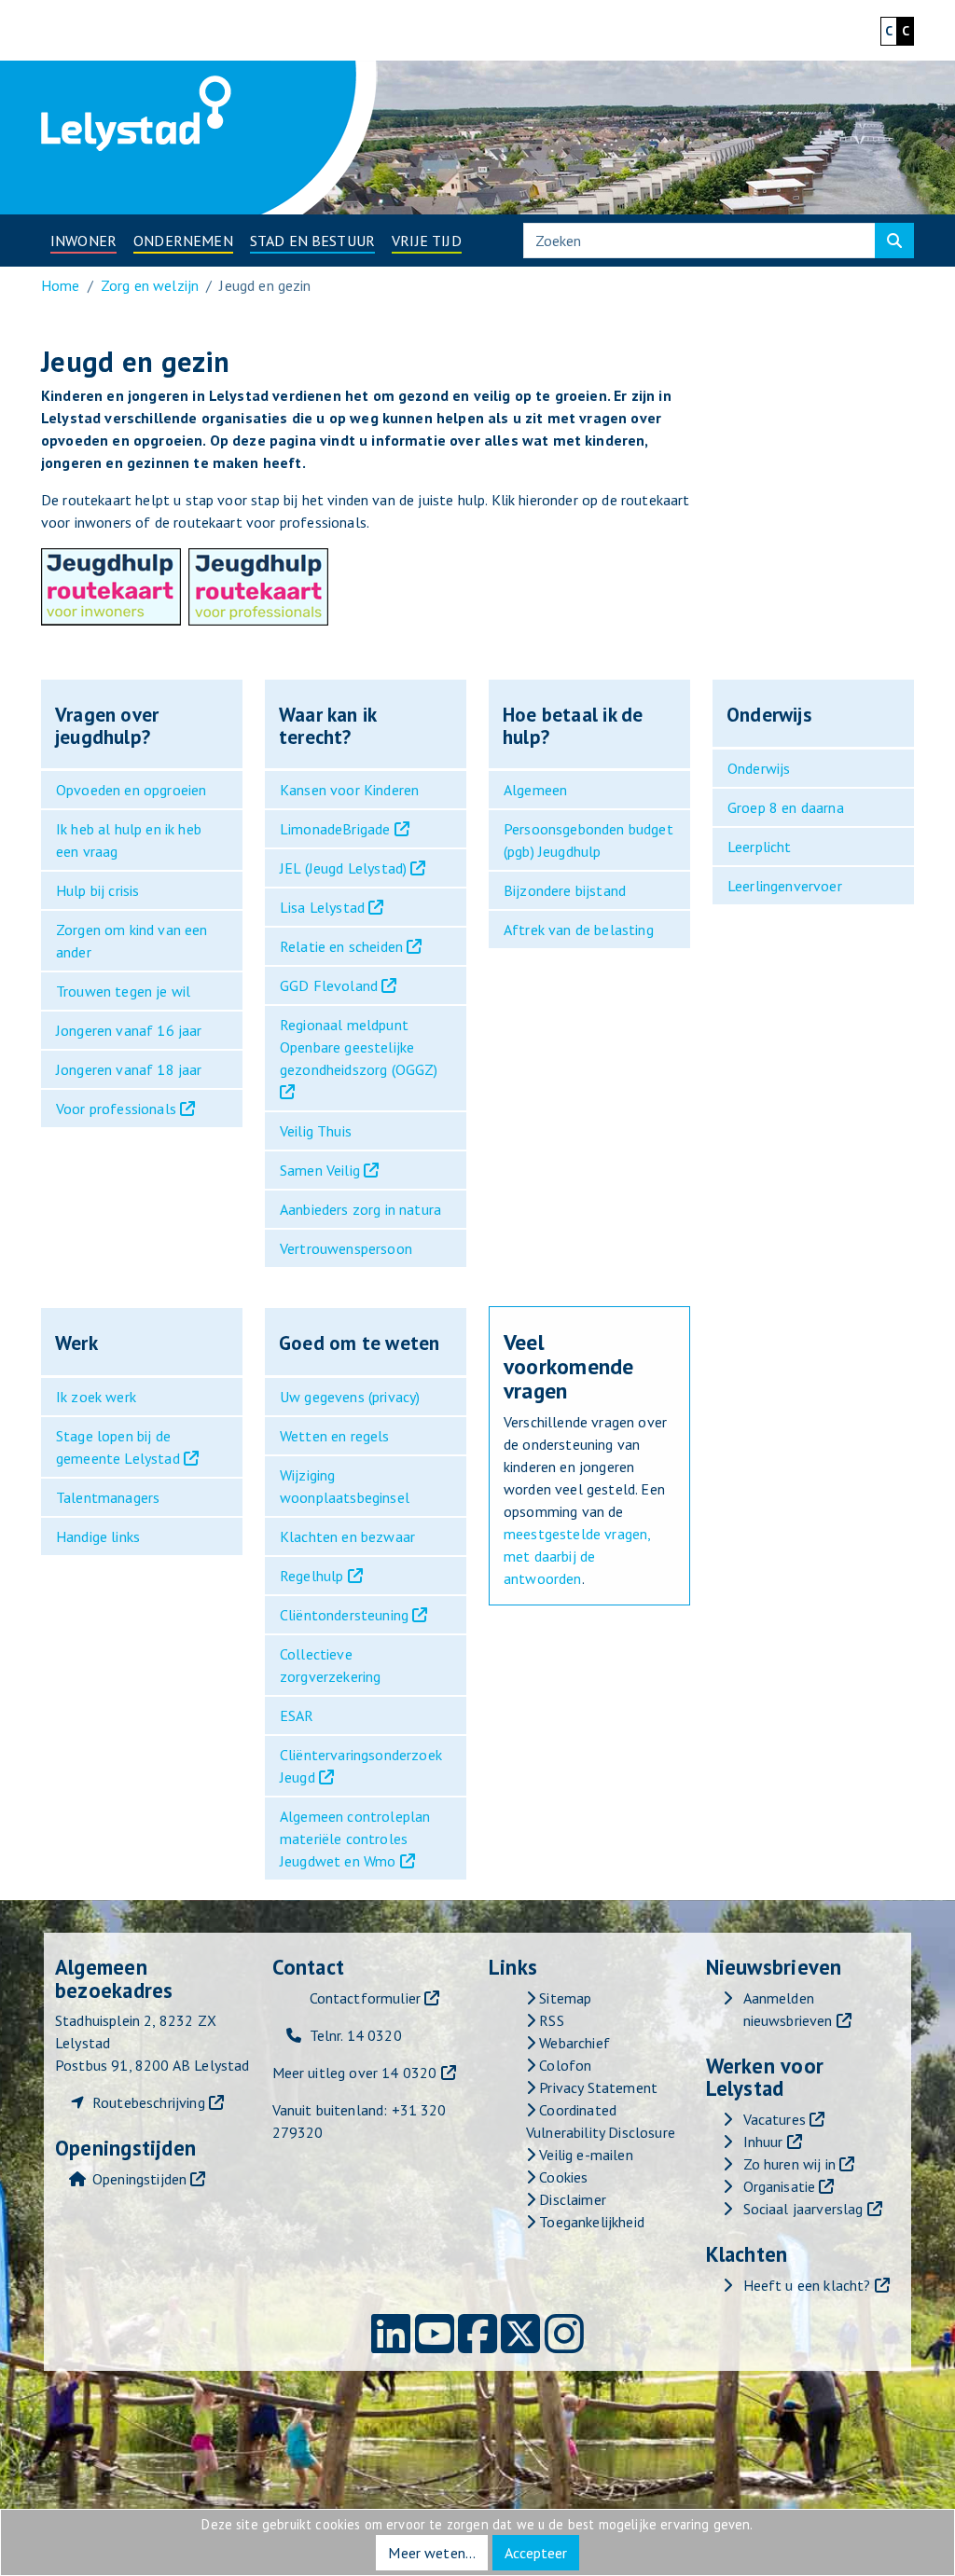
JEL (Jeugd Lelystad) (343, 868)
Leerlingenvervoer (785, 886)
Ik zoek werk (96, 1397)
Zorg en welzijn (150, 285)
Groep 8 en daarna (786, 807)
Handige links (98, 1536)
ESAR (297, 1715)
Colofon (563, 2065)
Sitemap (563, 1998)
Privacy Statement (596, 2087)
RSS (550, 2020)
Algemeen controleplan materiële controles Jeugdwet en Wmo (355, 1839)
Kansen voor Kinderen (349, 790)
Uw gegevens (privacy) (350, 1397)
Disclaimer (571, 2199)
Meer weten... (432, 2553)
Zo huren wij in (789, 2164)
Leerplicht (760, 847)
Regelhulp (311, 1576)
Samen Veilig (320, 1170)
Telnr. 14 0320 (356, 2035)
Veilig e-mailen (584, 2155)
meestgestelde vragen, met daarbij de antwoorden (577, 1556)
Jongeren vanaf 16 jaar (129, 1030)
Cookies (561, 2177)
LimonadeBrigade (335, 829)
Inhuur (763, 2142)
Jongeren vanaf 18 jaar (129, 1069)
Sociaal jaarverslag (803, 2209)
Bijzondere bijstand (565, 890)
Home (61, 285)
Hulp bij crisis (97, 890)
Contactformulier (366, 1998)
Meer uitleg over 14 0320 (355, 2073)
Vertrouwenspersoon (346, 1248)
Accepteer (536, 2553)
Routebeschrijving (149, 2102)
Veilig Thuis (316, 1131)
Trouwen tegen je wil (123, 991)
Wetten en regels (335, 1436)
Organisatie (780, 2186)
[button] (83, 241)
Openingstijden (139, 2179)
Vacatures (775, 2119)
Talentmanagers (108, 1497)
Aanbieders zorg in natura (360, 1209)
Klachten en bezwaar (347, 1536)
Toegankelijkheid (590, 2222)
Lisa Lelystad (322, 907)
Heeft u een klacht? (807, 2285)
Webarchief (573, 2043)
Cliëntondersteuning (344, 1615)
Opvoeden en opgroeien (131, 790)
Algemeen (535, 790)
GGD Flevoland (329, 985)
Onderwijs (759, 768)
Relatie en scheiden (341, 946)
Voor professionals (116, 1109)
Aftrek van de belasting (579, 930)
